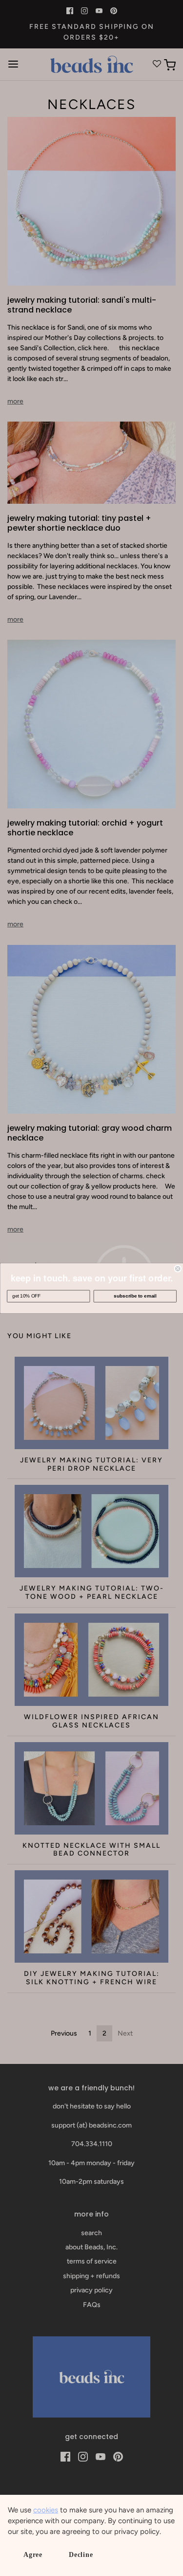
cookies (46, 2510)
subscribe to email (135, 1296)
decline (81, 2555)
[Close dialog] (178, 1268)
